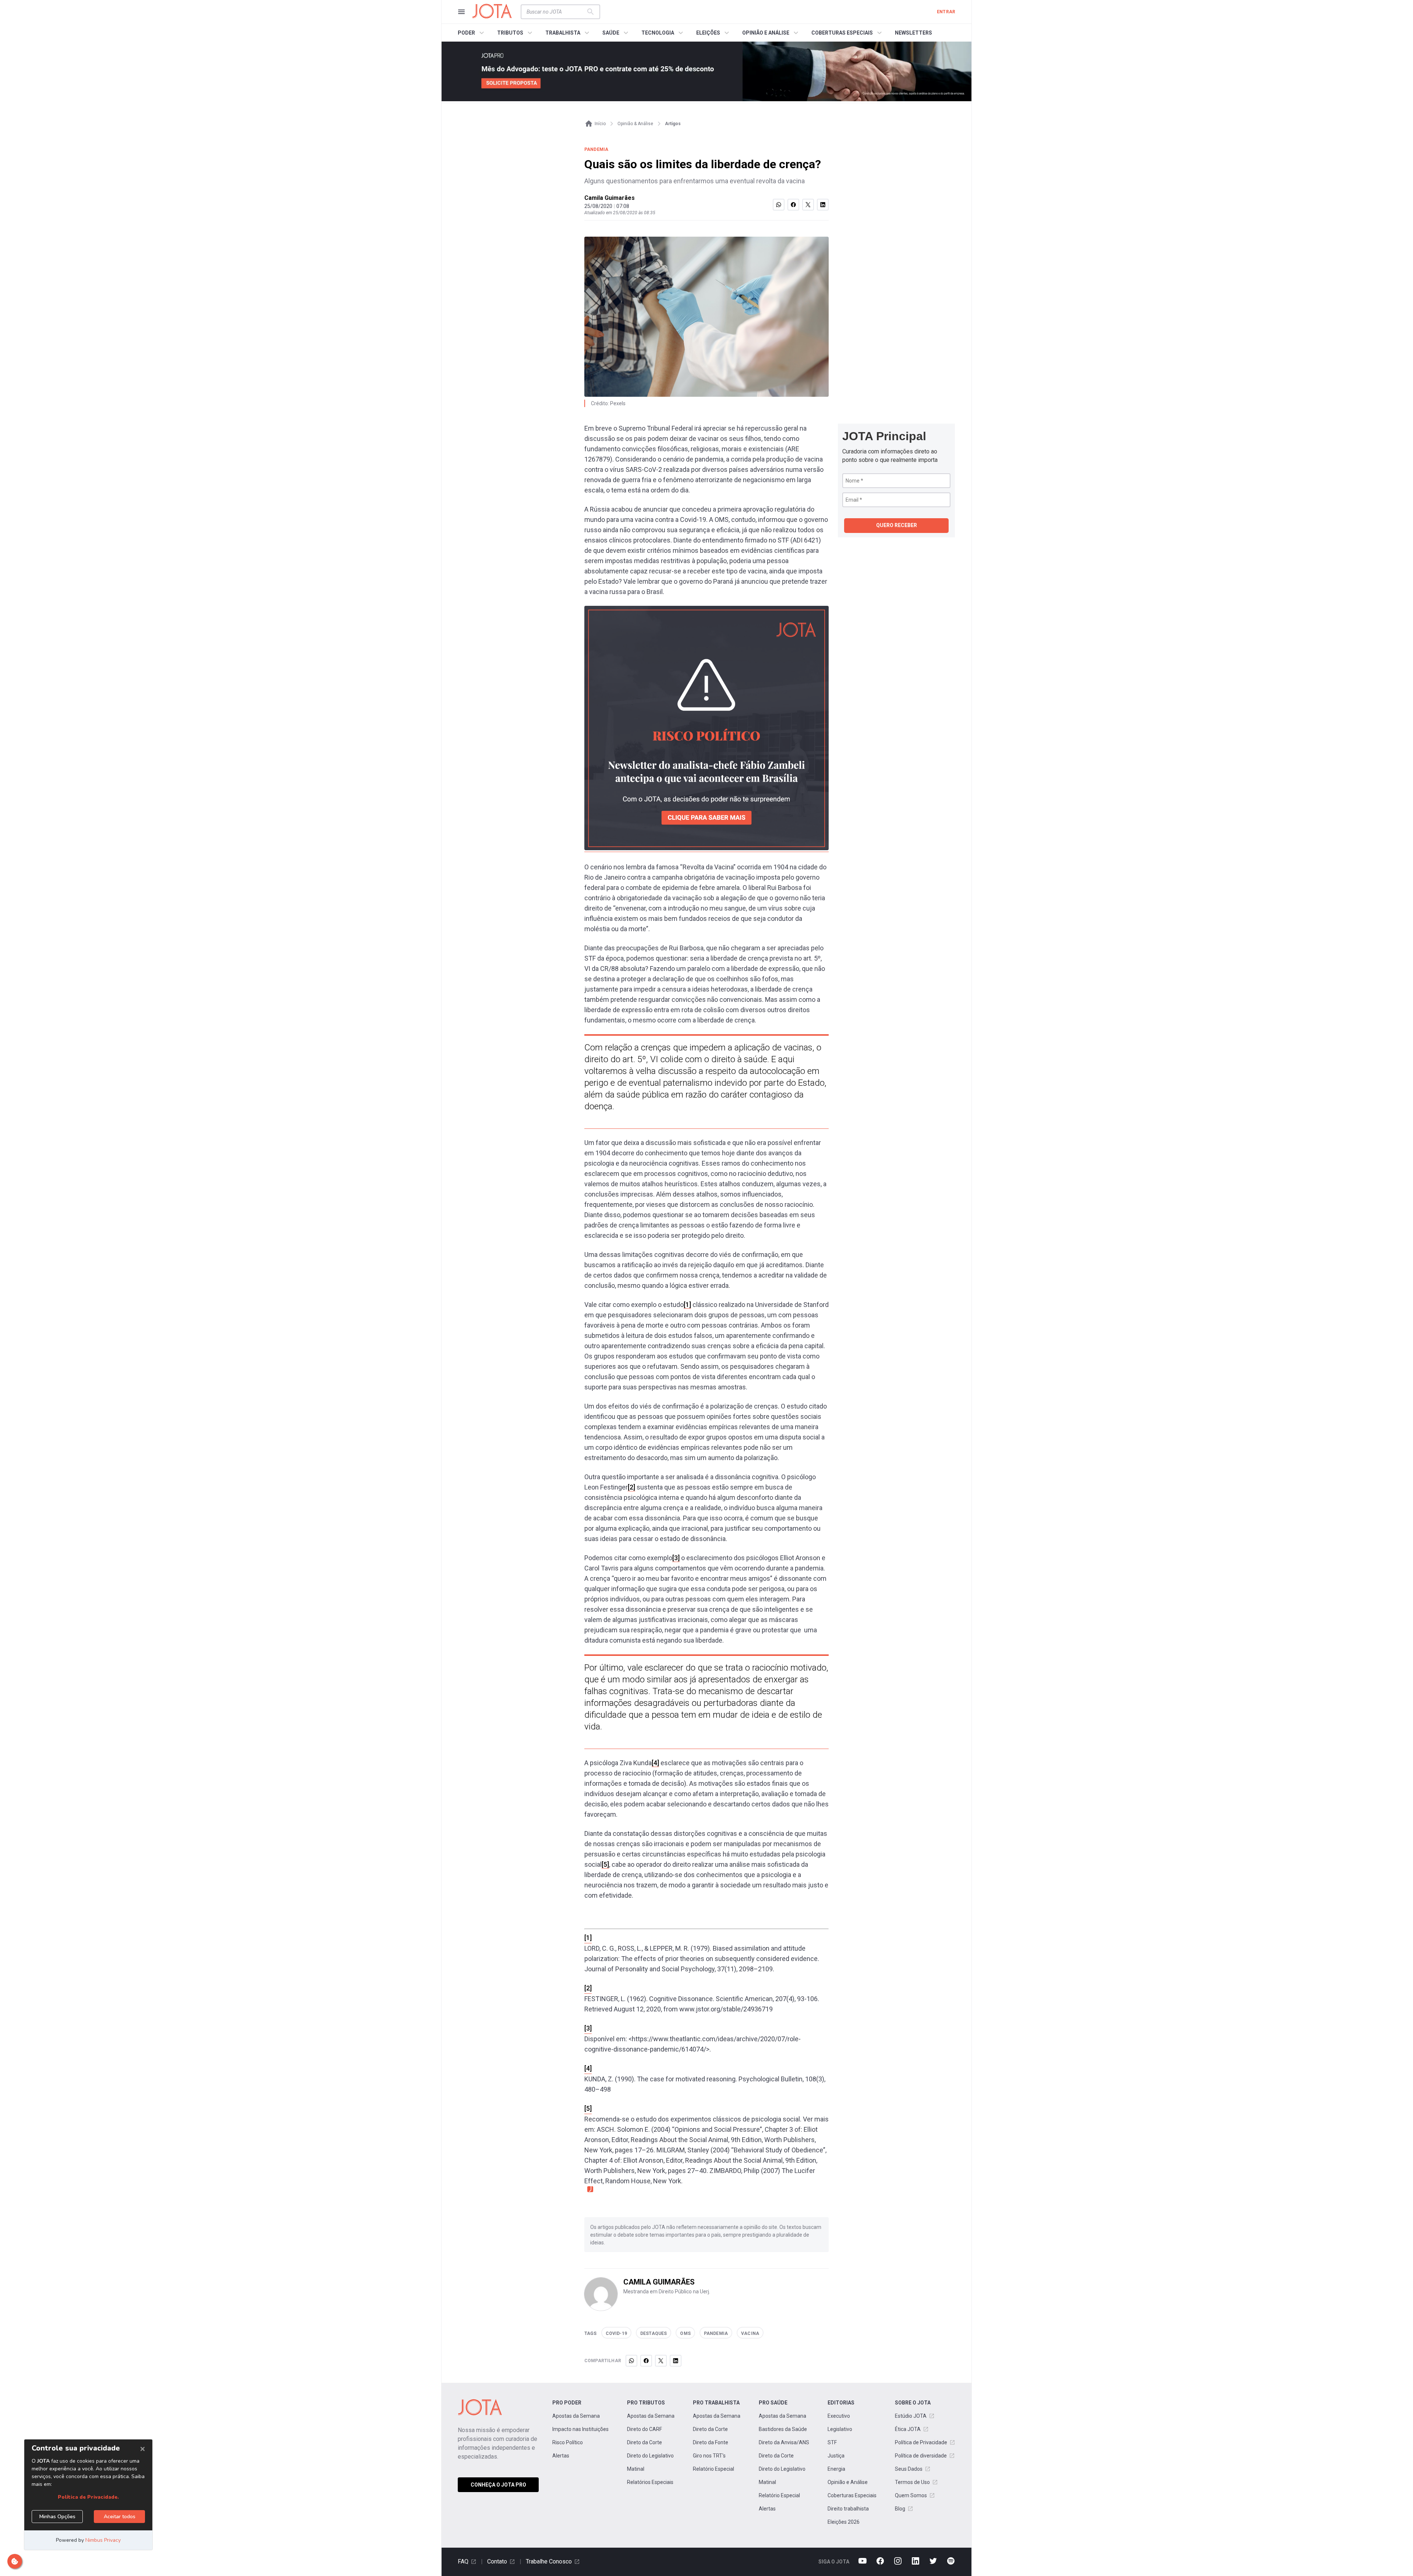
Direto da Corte (644, 2442)
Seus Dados (909, 2469)
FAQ (463, 2561)
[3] (676, 1558)
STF (832, 2442)
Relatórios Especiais (650, 2482)
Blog (900, 2509)
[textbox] (556, 12)
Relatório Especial (713, 2469)
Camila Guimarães (610, 198)
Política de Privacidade (921, 2442)
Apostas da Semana (576, 2416)
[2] (631, 1487)
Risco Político (568, 2442)
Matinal (636, 2469)
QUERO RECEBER (897, 525)
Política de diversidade (921, 2456)
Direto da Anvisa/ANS (784, 2442)
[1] (687, 1305)
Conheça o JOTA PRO (498, 2485)
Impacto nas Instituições (580, 2429)
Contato (497, 2561)
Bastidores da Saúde (783, 2429)
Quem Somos (911, 2495)
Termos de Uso (912, 2482)
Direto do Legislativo (650, 2456)
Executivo (839, 2416)
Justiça (836, 2456)
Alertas (561, 2456)
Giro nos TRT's (709, 2456)
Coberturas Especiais (852, 2495)
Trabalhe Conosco (549, 2561)
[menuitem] (472, 33)
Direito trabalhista (848, 2509)
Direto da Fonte (711, 2442)
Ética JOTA (908, 2429)
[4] (655, 1763)
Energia (836, 2469)
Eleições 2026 (844, 2522)
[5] (605, 1864)
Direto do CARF (644, 2429)
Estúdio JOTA (911, 2416)
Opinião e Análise (848, 2482)
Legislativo (840, 2429)
